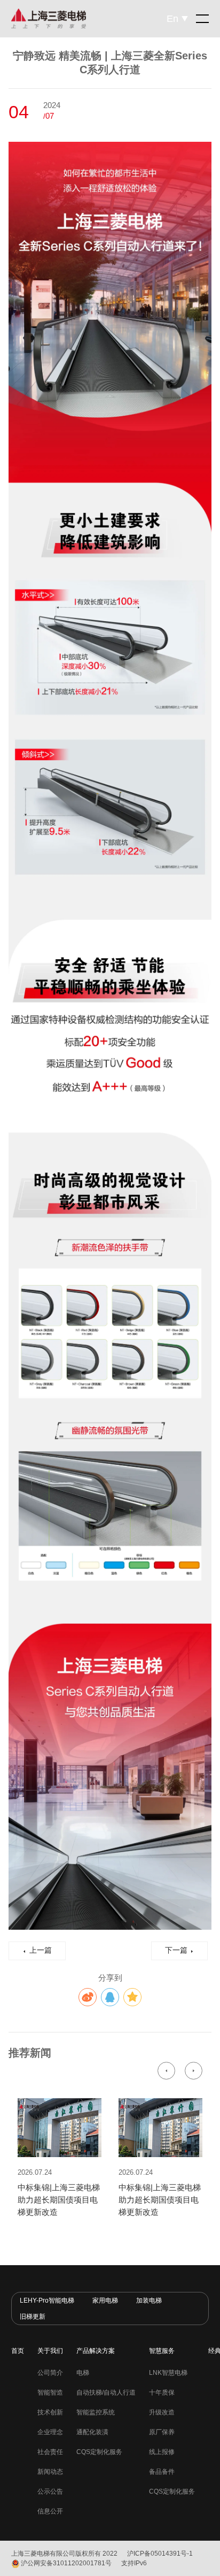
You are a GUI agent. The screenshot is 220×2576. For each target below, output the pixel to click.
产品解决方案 (96, 2351)
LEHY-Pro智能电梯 (47, 2300)
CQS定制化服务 (99, 2452)
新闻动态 (50, 2472)
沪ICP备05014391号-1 (160, 2554)
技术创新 (50, 2412)
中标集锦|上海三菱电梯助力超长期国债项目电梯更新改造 (59, 2200)
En (172, 19)
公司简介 (50, 2373)
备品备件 (162, 2472)
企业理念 (50, 2432)
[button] (166, 2071)
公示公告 (50, 2491)
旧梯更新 (33, 2317)
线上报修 (162, 2452)
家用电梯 (105, 2300)
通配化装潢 (92, 2432)
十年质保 (162, 2392)
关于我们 (50, 2351)
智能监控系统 (96, 2412)
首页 (18, 2351)
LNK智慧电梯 (168, 2373)
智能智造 (50, 2392)
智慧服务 (162, 2351)
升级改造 (162, 2412)
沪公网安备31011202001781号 (66, 2563)
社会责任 (50, 2452)
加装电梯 (149, 2300)
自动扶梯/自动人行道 (106, 2392)
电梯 (83, 2373)
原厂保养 (162, 2432)
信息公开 (50, 2511)
